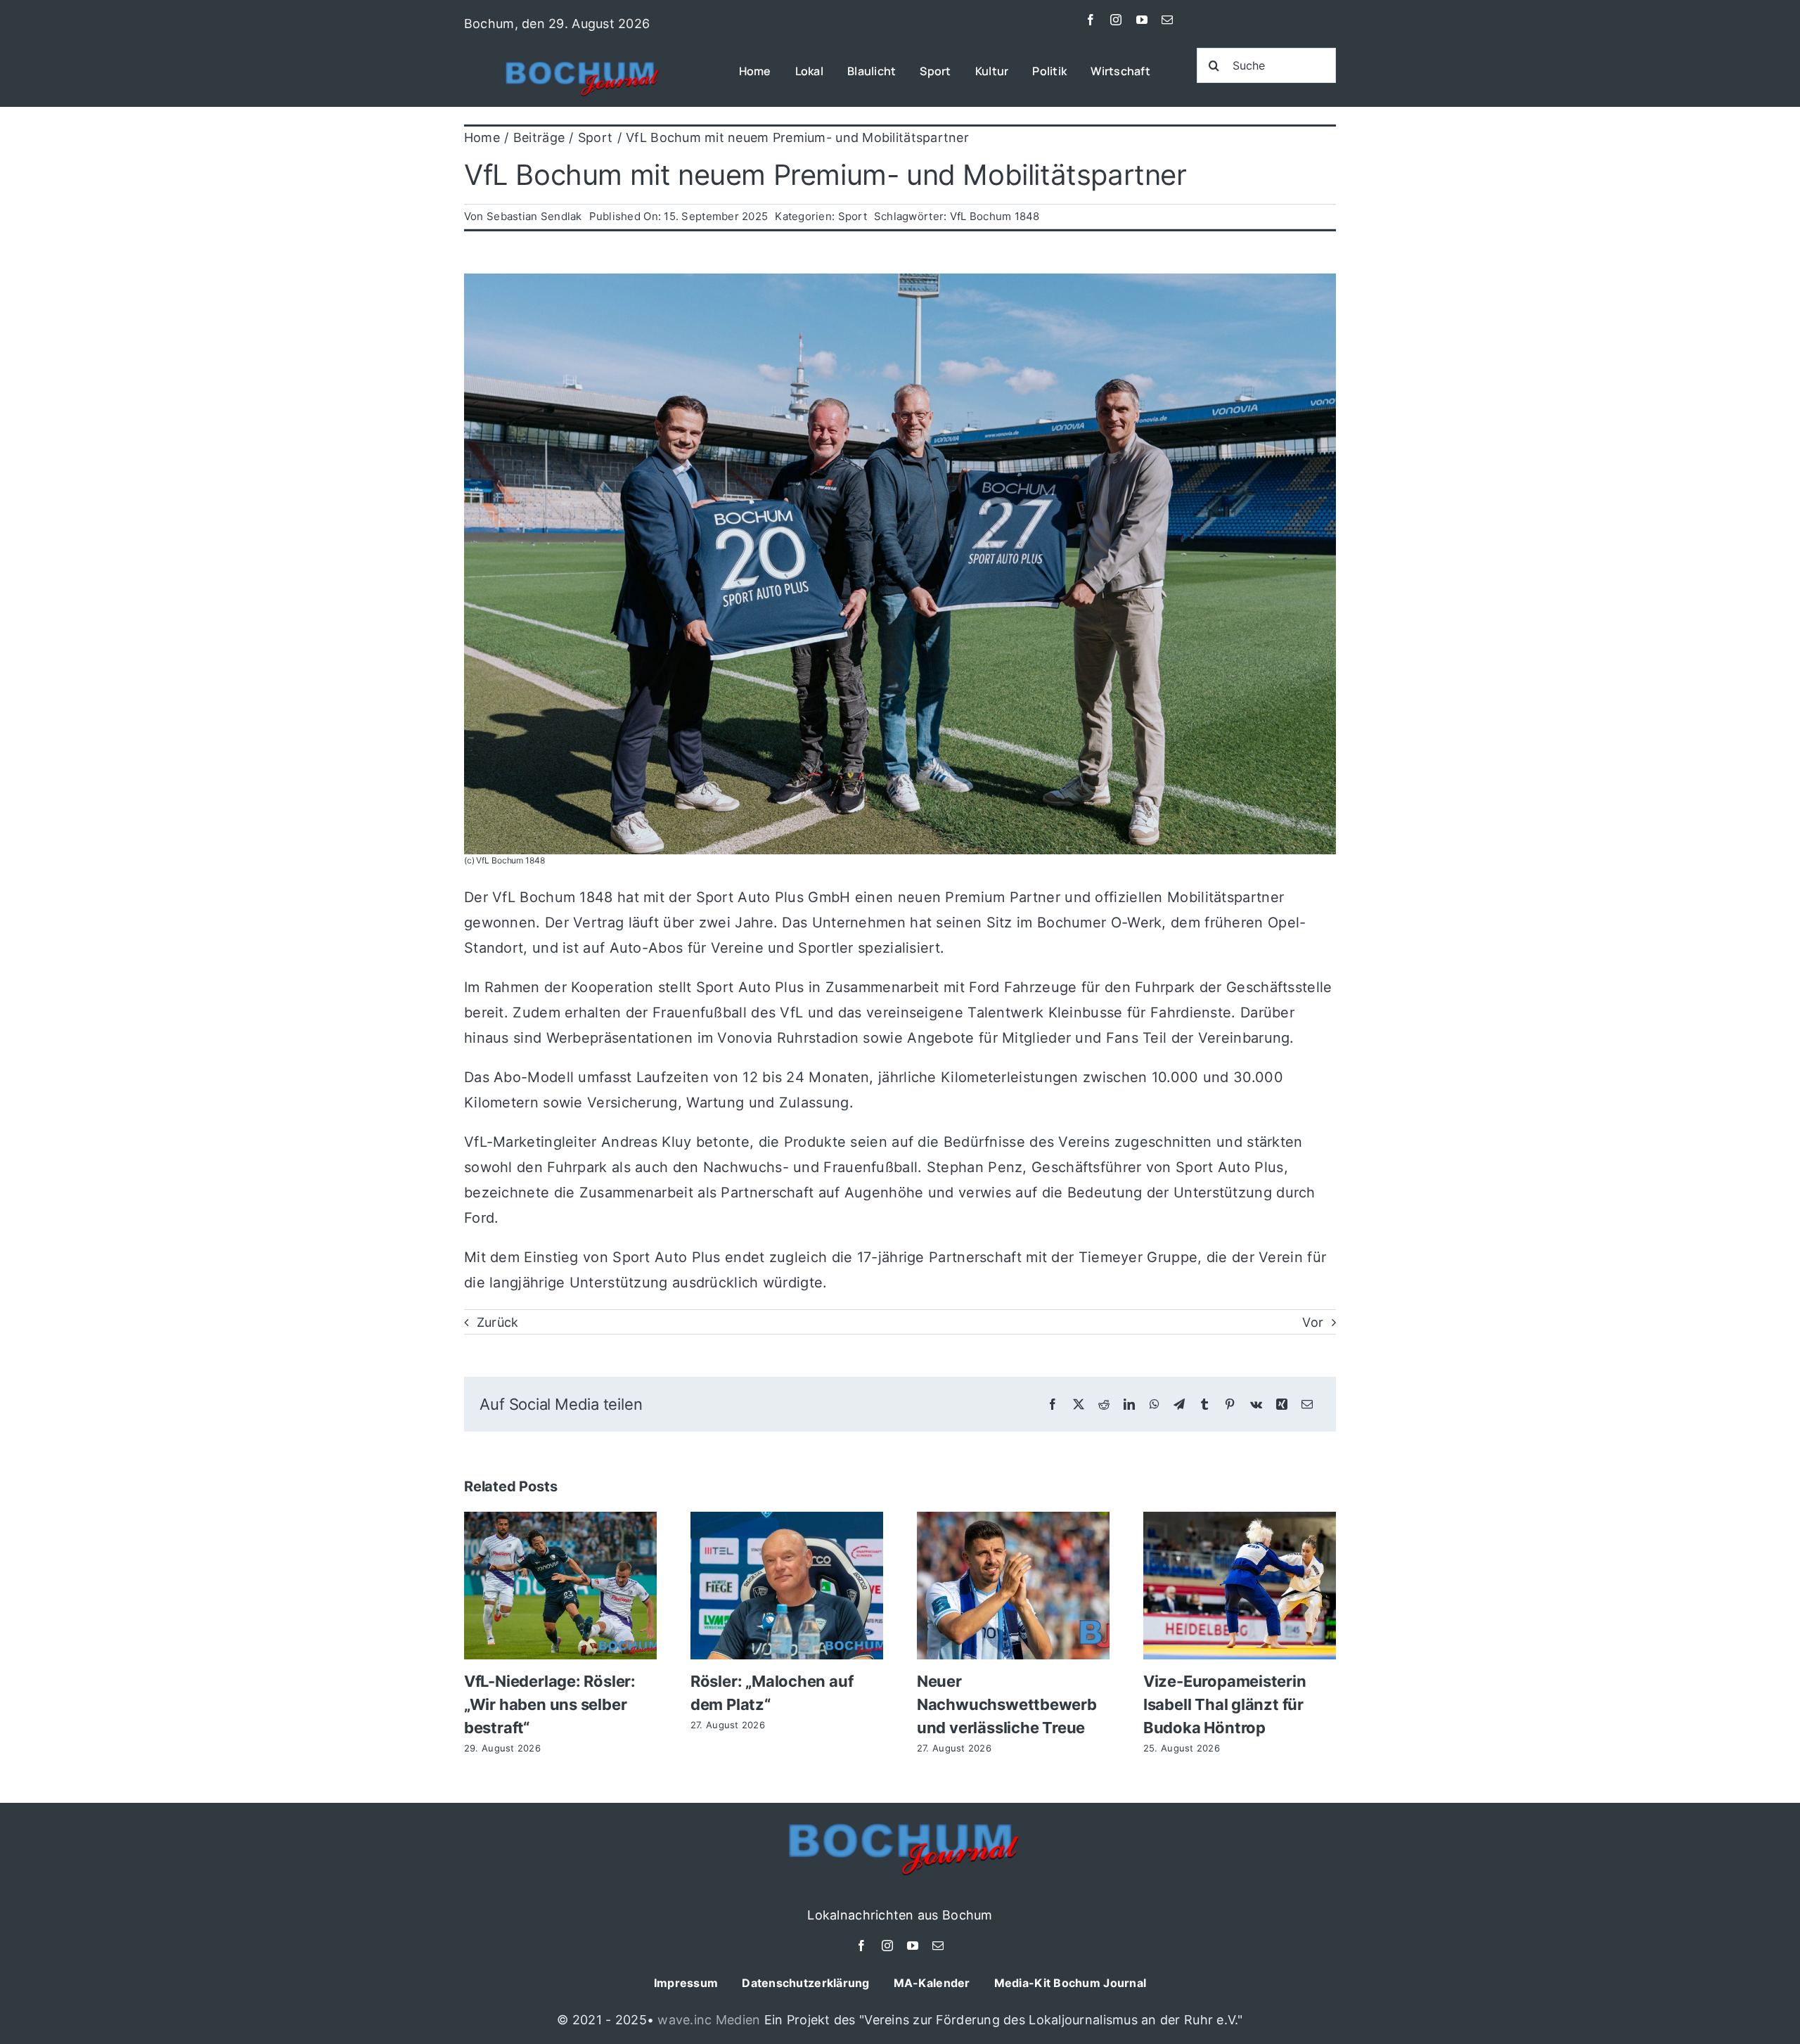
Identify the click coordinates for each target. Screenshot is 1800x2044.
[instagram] (1116, 20)
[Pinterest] (1230, 1405)
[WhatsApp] (1155, 1405)
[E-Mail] (1307, 1405)
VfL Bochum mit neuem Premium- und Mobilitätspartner (825, 175)
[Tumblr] (1204, 1405)
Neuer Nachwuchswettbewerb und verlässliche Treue (1007, 1704)
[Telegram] (1179, 1405)
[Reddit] (1104, 1405)
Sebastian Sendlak (534, 216)
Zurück (498, 1322)
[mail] (1167, 20)
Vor (1313, 1322)
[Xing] (1282, 1405)
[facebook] (1091, 20)
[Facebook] (1053, 1405)
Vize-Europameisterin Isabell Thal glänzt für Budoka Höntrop (1225, 1704)
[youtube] (1142, 20)
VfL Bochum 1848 (995, 216)
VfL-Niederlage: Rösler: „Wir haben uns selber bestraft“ (550, 1704)
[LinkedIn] (1129, 1405)
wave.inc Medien (709, 2020)
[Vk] (1256, 1405)
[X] (1079, 1405)
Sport (853, 216)
